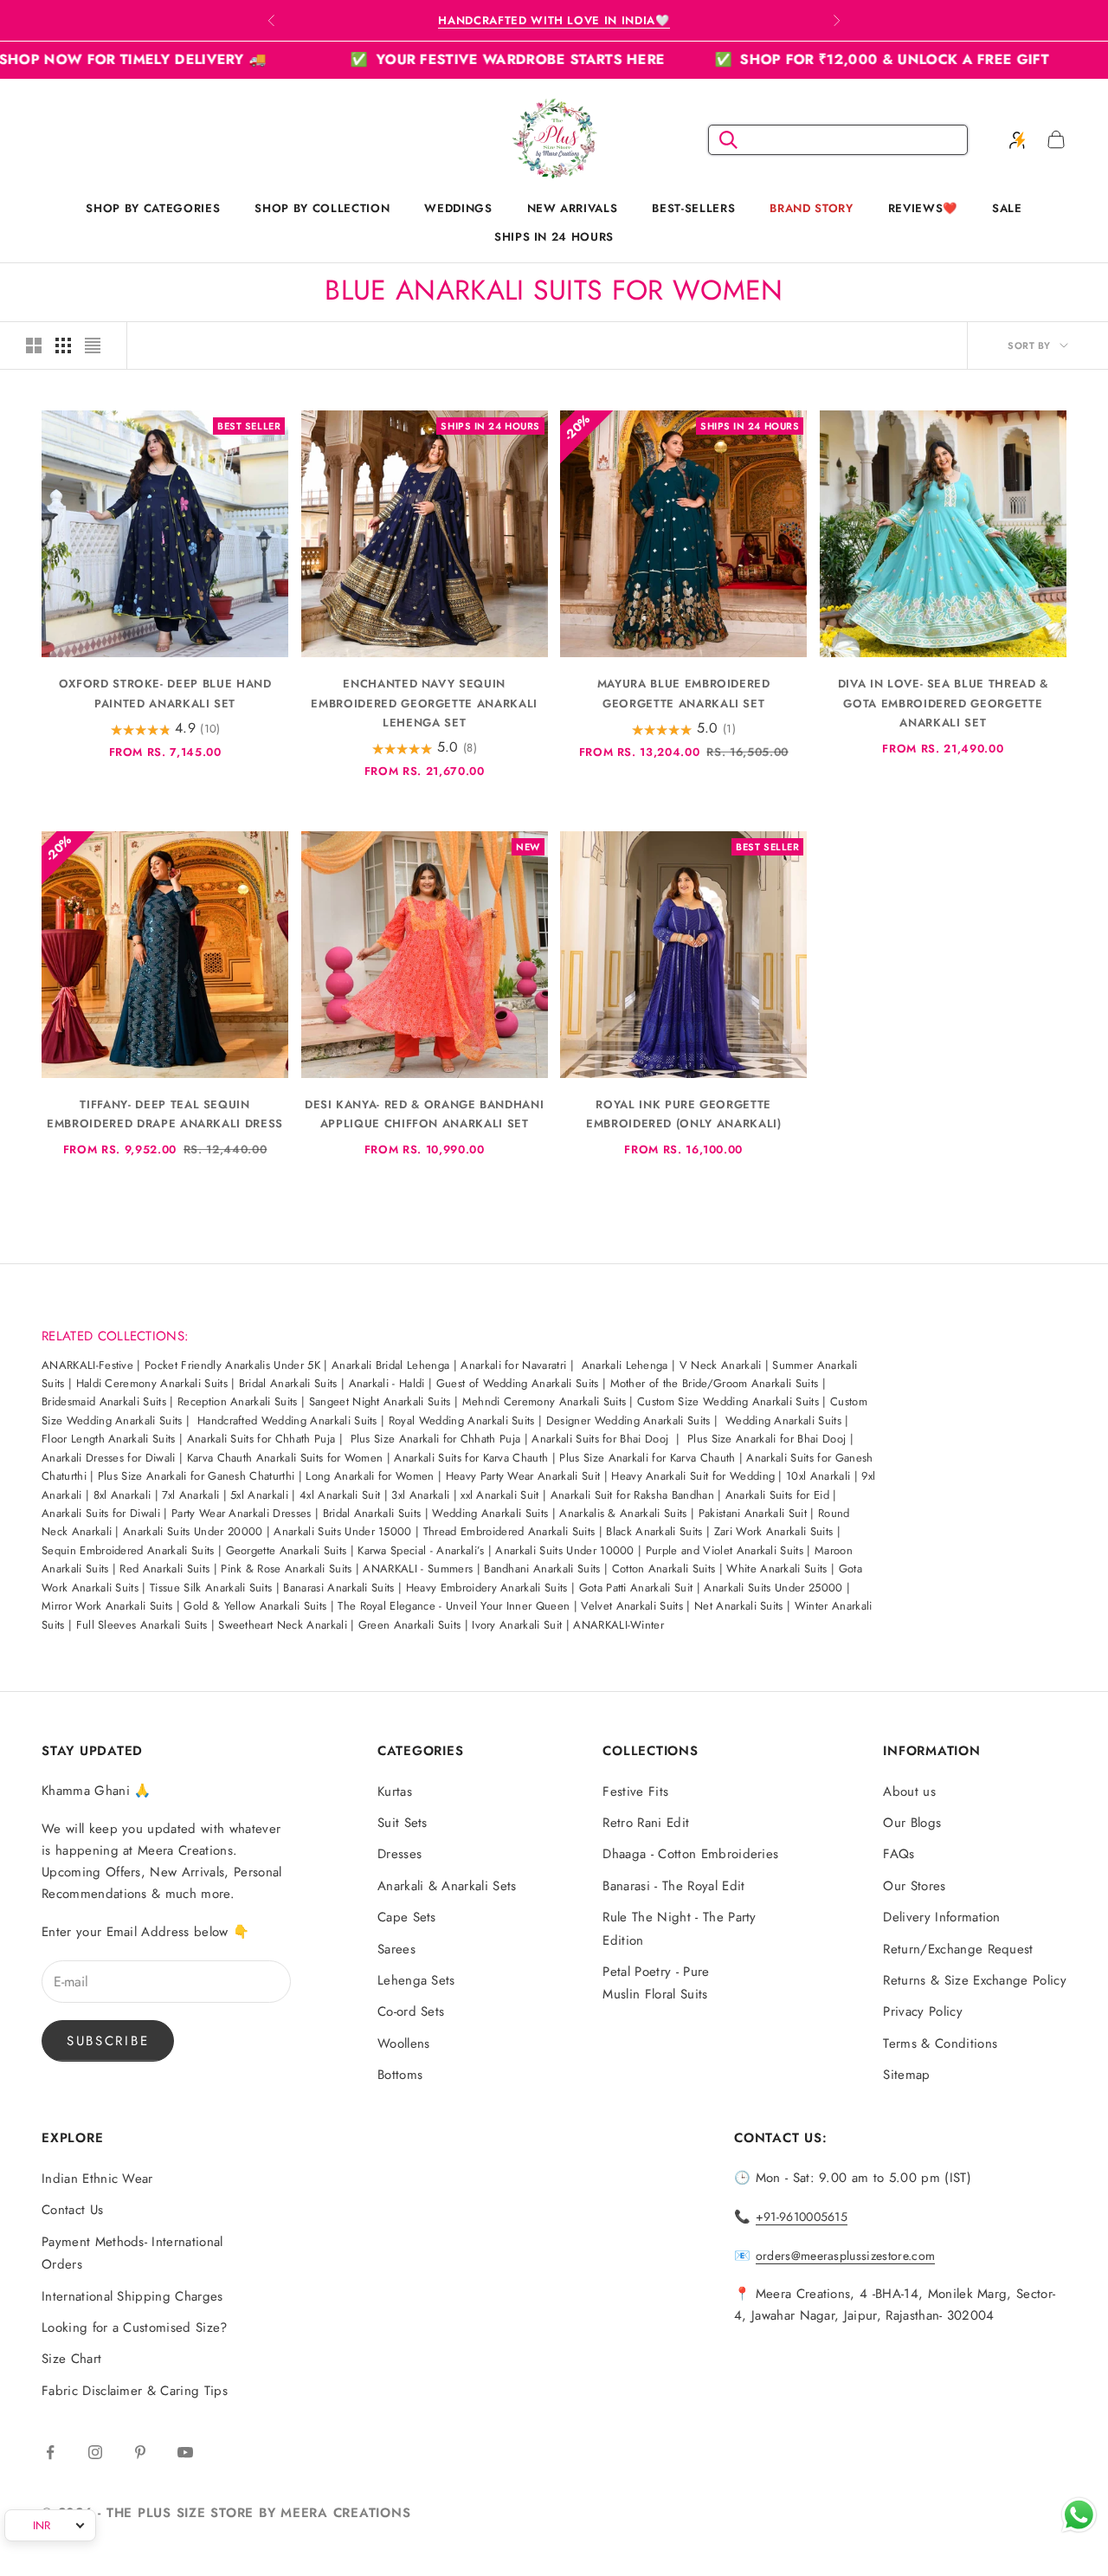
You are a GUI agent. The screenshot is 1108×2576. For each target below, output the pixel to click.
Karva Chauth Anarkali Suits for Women (285, 1458)
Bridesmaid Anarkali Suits (104, 1401)
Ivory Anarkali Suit (517, 1625)
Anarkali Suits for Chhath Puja (261, 1439)
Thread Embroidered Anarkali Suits (509, 1531)
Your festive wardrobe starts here (429, 59)
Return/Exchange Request (958, 1949)
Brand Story (811, 208)
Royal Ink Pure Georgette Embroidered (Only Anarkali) (684, 1114)
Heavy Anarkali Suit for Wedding (693, 1476)
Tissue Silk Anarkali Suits (211, 1588)
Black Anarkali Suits (654, 1531)
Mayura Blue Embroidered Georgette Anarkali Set (684, 693)
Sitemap (906, 2075)
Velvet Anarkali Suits (632, 1606)
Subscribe (108, 2041)
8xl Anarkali (122, 1495)
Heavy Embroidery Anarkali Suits (487, 1588)
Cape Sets (407, 1917)
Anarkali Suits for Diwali (101, 1513)
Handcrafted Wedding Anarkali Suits (287, 1420)
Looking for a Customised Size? (135, 2327)
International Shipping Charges (132, 2296)
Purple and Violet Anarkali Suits (725, 1550)
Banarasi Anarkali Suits (338, 1588)
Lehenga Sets (416, 1980)
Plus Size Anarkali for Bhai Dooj (767, 1439)
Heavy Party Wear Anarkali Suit (523, 1476)
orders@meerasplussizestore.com (846, 2256)
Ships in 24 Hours (554, 237)
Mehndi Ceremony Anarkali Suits (544, 1401)
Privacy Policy (922, 2011)
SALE (1007, 208)
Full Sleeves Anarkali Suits (142, 1625)
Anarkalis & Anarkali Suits (623, 1513)
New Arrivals (573, 208)
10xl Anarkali (818, 1476)
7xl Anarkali (190, 1495)
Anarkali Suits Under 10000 (564, 1550)
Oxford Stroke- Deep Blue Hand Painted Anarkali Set (165, 693)
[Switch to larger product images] (34, 345)
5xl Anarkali (259, 1495)
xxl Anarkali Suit (499, 1495)
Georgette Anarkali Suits (287, 1550)
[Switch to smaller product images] (63, 345)
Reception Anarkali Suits (238, 1401)
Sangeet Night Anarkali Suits (380, 1401)
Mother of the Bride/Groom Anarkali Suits (715, 1383)
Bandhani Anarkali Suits (542, 1569)
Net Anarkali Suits (739, 1606)
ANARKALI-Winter (618, 1625)
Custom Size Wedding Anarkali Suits (728, 1401)
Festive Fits (635, 1792)
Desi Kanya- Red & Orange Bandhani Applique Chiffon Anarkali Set (424, 1114)
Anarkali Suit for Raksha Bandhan (632, 1495)
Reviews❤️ (923, 208)
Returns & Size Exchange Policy (975, 1980)
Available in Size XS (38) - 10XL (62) (554, 20)
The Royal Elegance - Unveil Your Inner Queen (454, 1606)
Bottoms (400, 2075)
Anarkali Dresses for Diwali (109, 1458)
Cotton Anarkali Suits (664, 1569)
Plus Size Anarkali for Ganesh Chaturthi (196, 1476)
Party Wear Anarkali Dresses (242, 1513)
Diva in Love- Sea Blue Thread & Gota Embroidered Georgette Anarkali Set (943, 703)
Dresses (399, 1854)
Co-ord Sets (411, 2011)
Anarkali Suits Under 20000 (193, 1531)
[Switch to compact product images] (93, 345)
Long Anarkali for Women (370, 1476)
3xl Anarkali (420, 1495)
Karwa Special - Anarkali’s (421, 1550)
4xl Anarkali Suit (340, 1495)
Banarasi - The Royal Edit (673, 1886)
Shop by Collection (322, 208)
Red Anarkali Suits (164, 1569)
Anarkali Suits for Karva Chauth (471, 1458)
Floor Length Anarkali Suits (109, 1439)
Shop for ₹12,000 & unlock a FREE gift (804, 59)
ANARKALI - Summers (418, 1569)
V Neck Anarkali (722, 1365)
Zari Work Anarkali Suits (774, 1531)
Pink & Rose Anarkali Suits (286, 1569)
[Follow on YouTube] (185, 2452)
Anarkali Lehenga (625, 1365)
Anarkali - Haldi (387, 1383)
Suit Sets (403, 1823)
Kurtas (395, 1792)
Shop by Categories (153, 208)
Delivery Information (941, 1917)
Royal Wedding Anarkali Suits (462, 1420)
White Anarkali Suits (776, 1569)
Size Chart (71, 2359)
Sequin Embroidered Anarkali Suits (128, 1550)
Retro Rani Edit (646, 1823)
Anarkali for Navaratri (513, 1365)
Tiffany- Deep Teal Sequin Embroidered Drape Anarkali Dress (165, 1114)
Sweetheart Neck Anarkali (284, 1625)
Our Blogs (912, 1823)
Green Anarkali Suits (409, 1625)
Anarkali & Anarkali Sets (447, 1886)
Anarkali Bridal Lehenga (390, 1365)
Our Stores (914, 1886)
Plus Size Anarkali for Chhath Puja (436, 1439)
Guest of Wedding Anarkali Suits (518, 1383)
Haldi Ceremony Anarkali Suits (152, 1383)
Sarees (396, 1949)
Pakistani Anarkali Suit (753, 1513)
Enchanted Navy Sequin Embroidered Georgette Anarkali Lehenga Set (424, 703)
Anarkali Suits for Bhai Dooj (600, 1439)
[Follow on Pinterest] (140, 2452)
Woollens (404, 2043)
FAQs (899, 1854)
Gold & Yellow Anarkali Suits (255, 1606)
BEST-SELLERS (693, 208)
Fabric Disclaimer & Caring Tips (135, 2391)
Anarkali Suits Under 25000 (772, 1588)
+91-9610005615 (802, 2217)
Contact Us (72, 2210)
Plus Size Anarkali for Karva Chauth (647, 1458)
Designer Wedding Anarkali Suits (628, 1420)
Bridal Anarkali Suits (288, 1383)
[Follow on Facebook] (50, 2452)
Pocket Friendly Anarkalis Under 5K (232, 1365)
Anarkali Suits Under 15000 (342, 1531)
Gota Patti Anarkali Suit (636, 1588)
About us (909, 1792)
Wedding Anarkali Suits (783, 1420)
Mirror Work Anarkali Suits (107, 1606)
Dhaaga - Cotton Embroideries (690, 1854)
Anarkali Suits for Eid (777, 1495)
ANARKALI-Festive (87, 1365)
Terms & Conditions (940, 2043)
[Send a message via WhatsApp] (1079, 2515)
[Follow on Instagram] (95, 2452)
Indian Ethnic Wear (97, 2179)
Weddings (458, 208)
